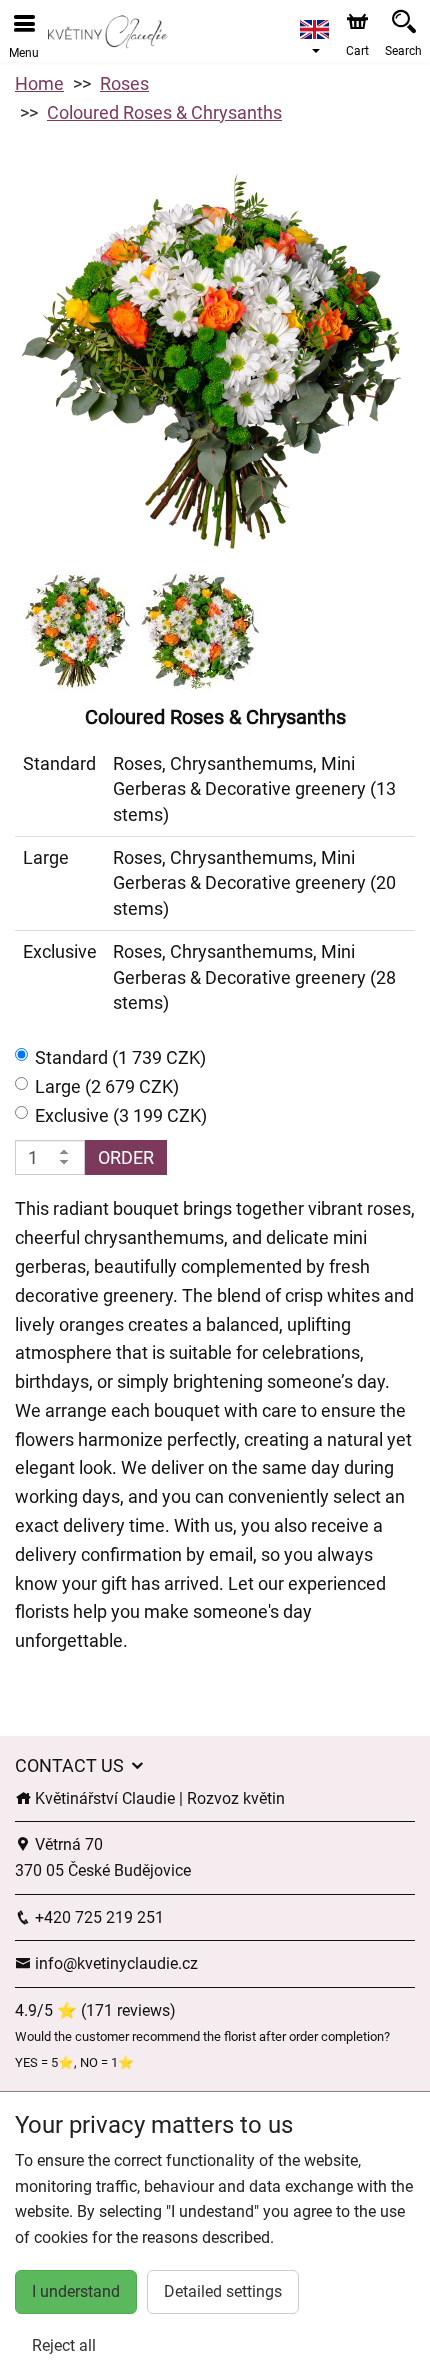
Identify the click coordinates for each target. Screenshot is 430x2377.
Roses (124, 83)
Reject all (64, 2345)
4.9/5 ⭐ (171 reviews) (95, 2010)
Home (39, 83)
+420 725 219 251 (97, 1917)
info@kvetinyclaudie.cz (114, 1963)
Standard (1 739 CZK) (120, 1057)
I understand (76, 2291)
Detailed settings (223, 2291)
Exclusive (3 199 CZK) (121, 1115)
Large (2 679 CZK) (107, 1086)
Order (126, 1157)
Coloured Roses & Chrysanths (164, 112)
